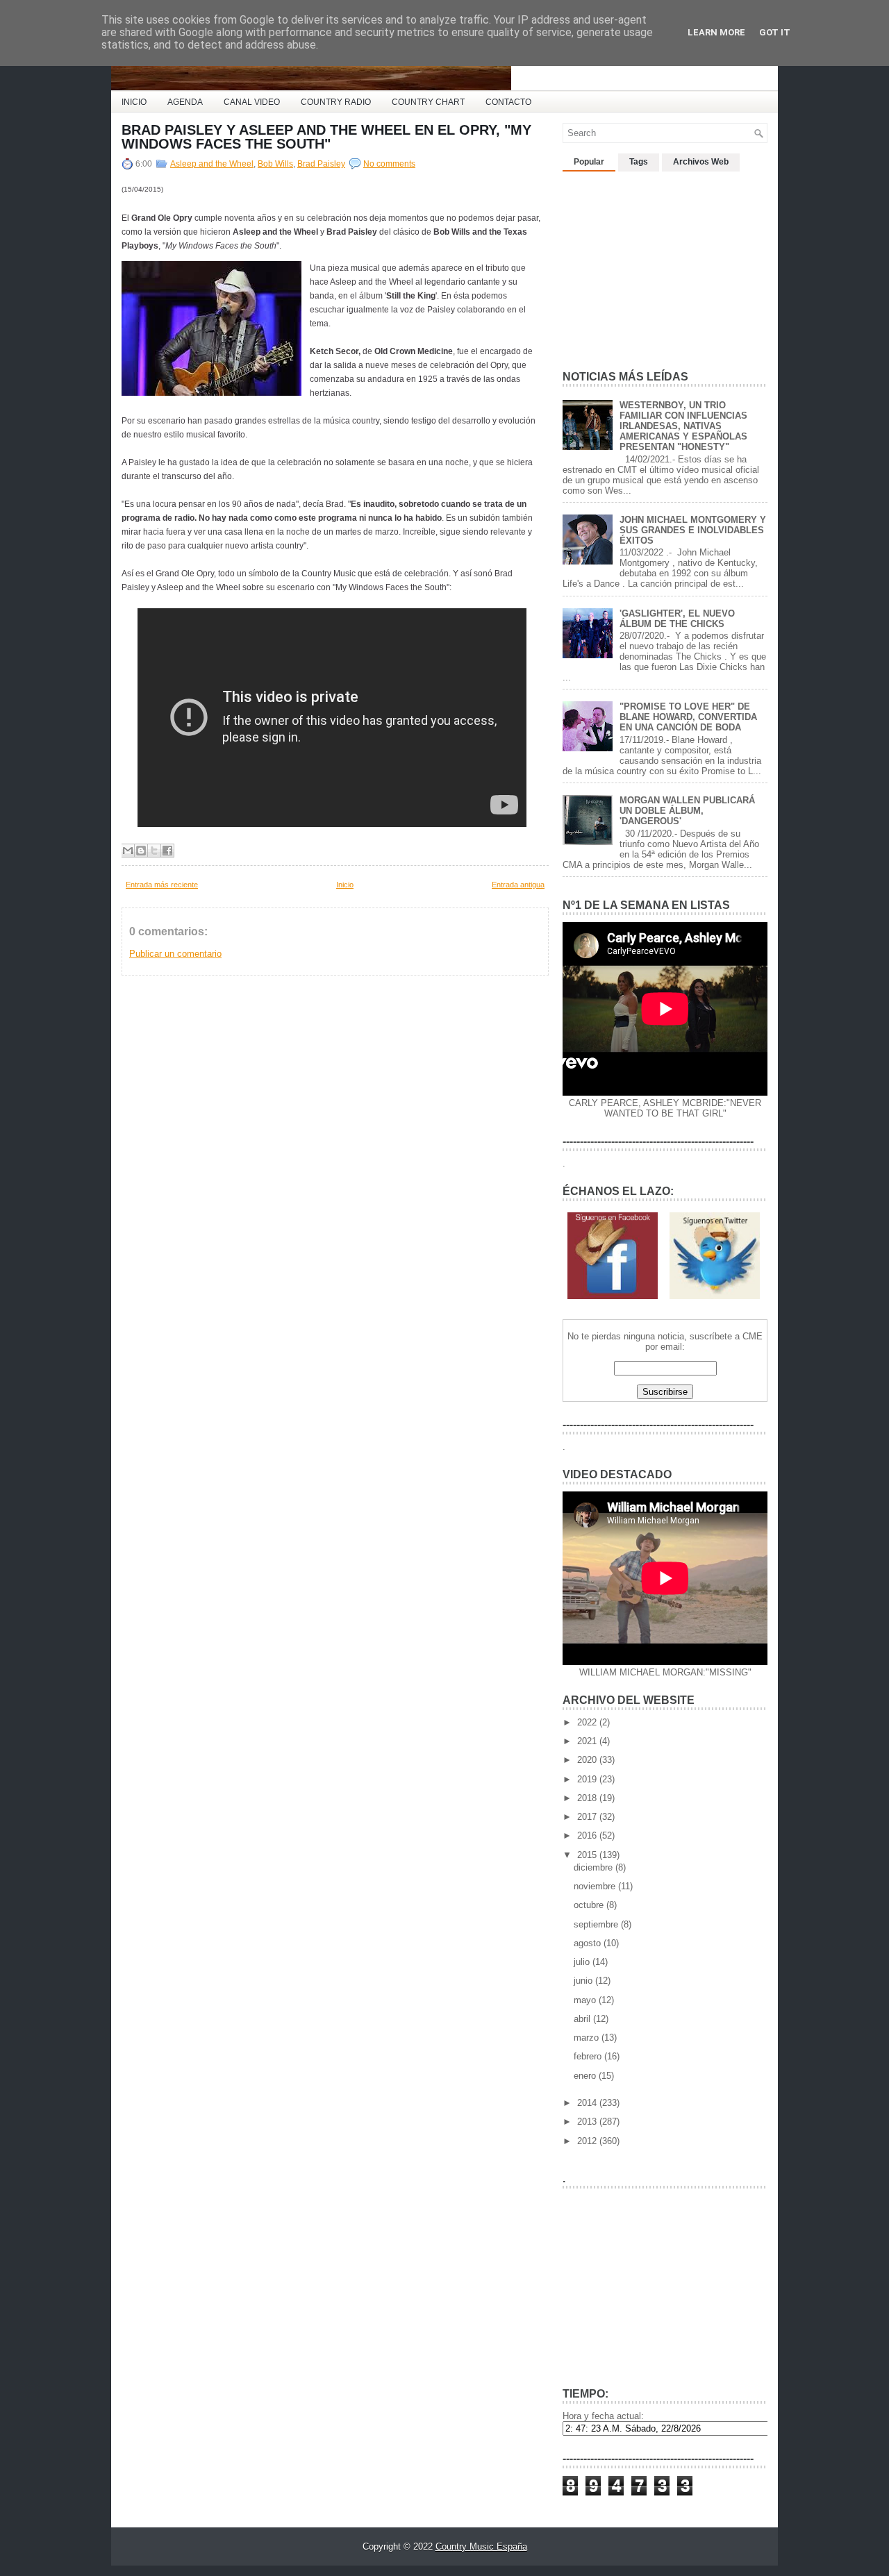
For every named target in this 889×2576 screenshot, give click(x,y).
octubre (590, 1905)
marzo (588, 2038)
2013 (588, 2122)
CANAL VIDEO (252, 102)
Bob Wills (275, 164)
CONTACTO (508, 102)
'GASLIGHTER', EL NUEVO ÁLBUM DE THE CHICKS (677, 619)
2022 (588, 1722)
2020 (588, 1760)
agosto (589, 1943)
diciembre (595, 1867)
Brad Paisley (321, 164)
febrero (589, 2056)
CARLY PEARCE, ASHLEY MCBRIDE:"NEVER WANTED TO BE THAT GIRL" (665, 1108)
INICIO (134, 102)
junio (584, 1981)
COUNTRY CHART (428, 102)
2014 (588, 2103)
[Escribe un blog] (141, 851)
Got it (775, 32)
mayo (586, 2000)
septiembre (597, 1924)
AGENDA (185, 102)
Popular (589, 162)
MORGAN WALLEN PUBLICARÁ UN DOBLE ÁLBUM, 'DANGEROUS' (687, 811)
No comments (389, 164)
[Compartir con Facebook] (167, 851)
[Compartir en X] (154, 851)
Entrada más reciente (162, 885)
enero (586, 2076)
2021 (588, 1741)
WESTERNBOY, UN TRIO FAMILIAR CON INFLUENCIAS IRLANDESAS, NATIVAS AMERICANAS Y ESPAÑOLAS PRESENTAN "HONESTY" (683, 426)
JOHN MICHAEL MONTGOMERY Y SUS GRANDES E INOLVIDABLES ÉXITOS (693, 530)
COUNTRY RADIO (336, 102)
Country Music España (481, 2546)
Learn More (716, 32)
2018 (588, 1798)
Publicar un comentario (175, 954)
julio (583, 1962)
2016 (588, 1835)
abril (583, 2019)
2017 (588, 1817)
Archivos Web (701, 162)
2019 (588, 1779)
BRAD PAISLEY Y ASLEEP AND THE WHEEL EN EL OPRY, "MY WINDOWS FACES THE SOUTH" (326, 137)
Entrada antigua (518, 885)
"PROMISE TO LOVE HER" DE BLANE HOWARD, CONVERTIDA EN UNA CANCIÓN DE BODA (688, 717)
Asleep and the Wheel (212, 164)
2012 (588, 2141)
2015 (588, 1855)
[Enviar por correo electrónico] (128, 851)
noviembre (596, 1886)
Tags (639, 162)
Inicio (345, 885)
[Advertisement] (667, 265)
